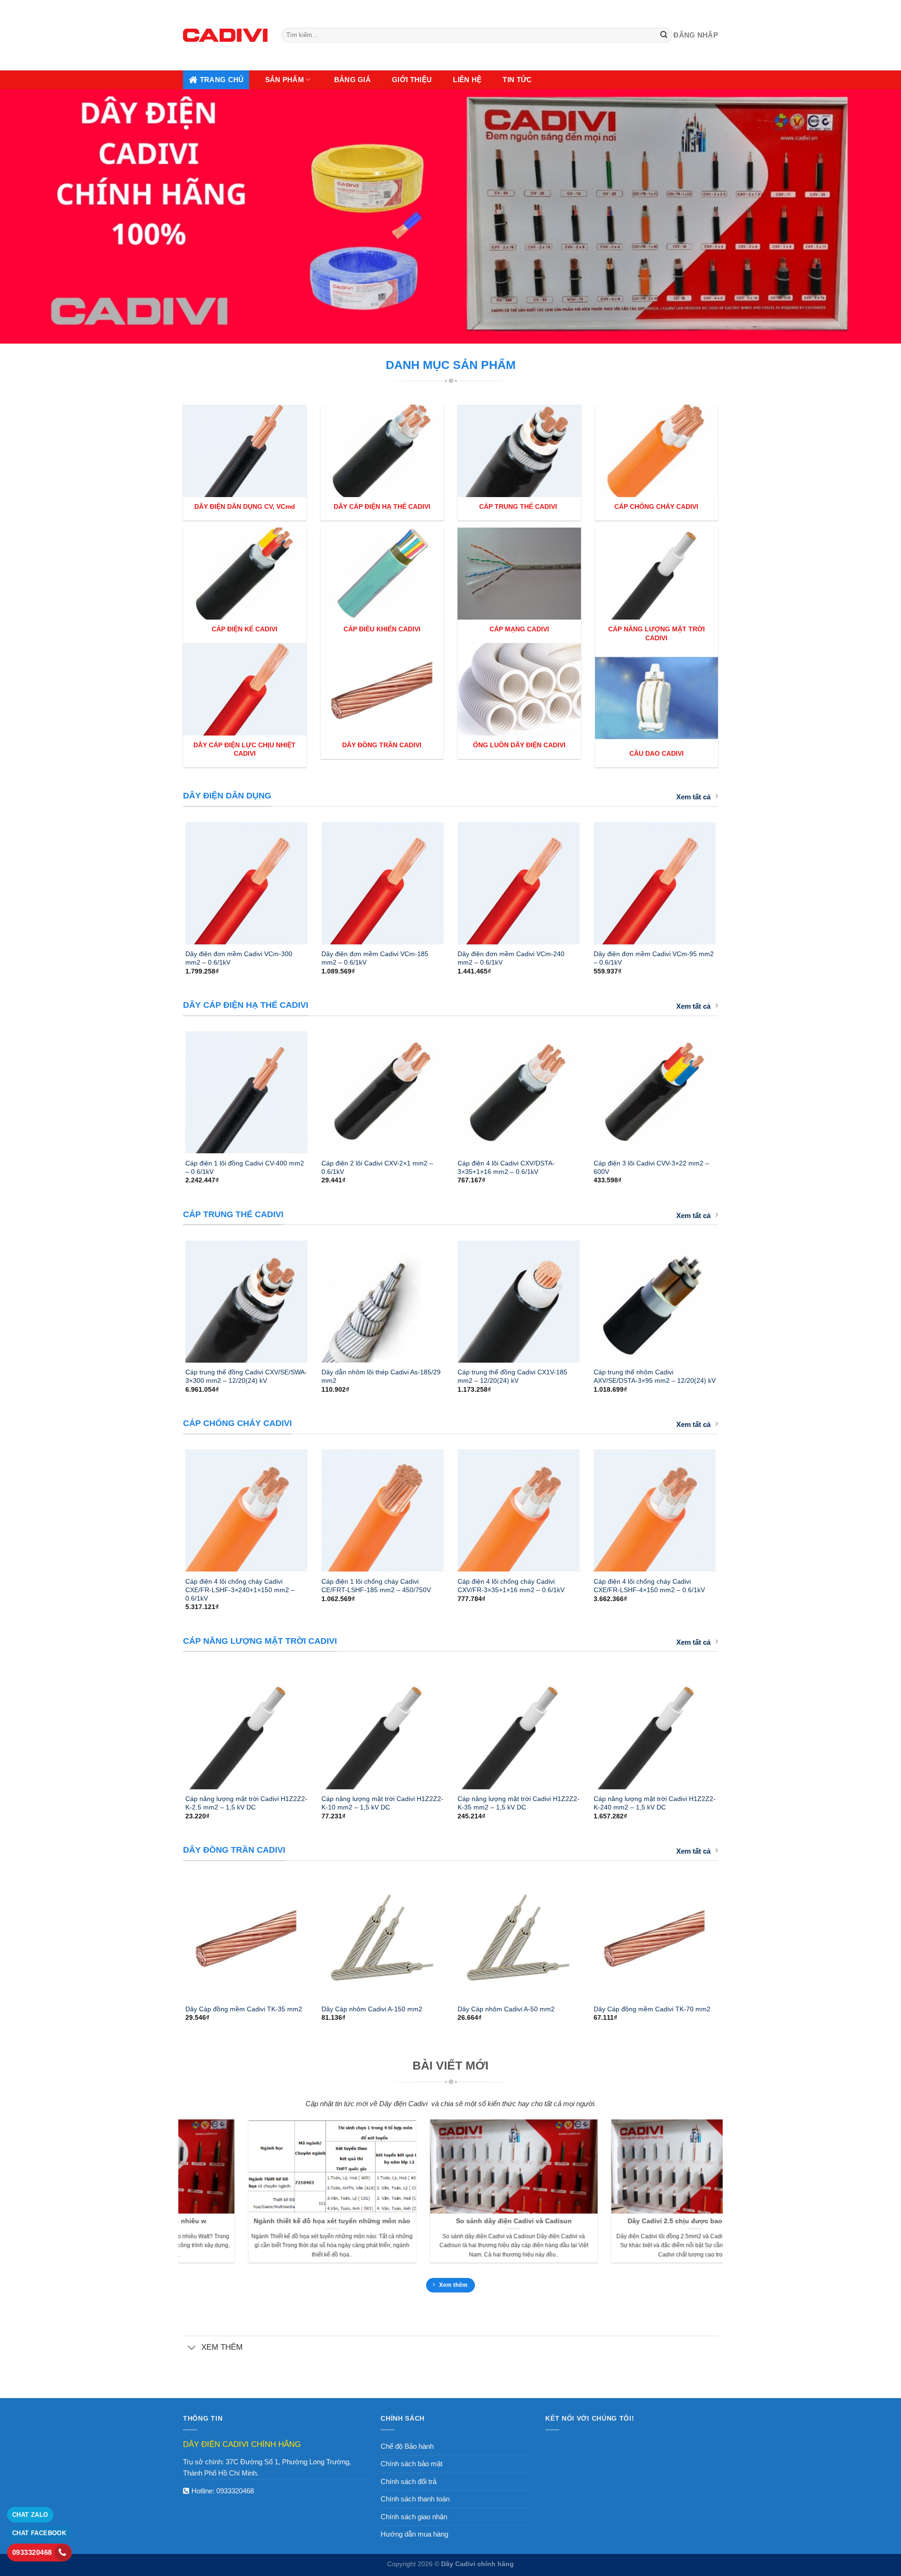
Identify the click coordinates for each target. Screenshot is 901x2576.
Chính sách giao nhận (414, 2517)
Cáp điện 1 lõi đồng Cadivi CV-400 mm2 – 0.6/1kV (245, 1167)
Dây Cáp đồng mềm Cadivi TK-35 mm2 (244, 2009)
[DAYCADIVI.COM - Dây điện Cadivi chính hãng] (225, 35)
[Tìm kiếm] (664, 35)
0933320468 (235, 2491)
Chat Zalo (30, 2515)
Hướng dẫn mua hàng (414, 2534)
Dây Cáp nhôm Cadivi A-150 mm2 (372, 2009)
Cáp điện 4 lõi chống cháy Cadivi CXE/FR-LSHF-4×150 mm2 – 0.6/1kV (649, 1586)
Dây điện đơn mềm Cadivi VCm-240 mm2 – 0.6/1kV (511, 958)
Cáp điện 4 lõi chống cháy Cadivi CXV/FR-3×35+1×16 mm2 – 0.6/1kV (511, 1586)
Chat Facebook (39, 2533)
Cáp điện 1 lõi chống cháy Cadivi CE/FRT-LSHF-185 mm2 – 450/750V (376, 1586)
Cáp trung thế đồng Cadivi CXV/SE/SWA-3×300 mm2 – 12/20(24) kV (246, 1376)
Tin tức (517, 80)
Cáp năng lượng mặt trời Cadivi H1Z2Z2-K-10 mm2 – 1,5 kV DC (382, 1803)
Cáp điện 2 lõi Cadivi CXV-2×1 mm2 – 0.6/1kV (377, 1167)
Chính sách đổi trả (409, 2481)
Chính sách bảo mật (412, 2464)
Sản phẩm (285, 80)
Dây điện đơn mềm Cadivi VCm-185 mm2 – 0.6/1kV (375, 958)
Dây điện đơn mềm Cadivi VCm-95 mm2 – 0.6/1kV (654, 958)
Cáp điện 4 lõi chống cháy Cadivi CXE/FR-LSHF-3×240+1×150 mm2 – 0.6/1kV (240, 1590)
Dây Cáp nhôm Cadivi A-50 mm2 (506, 2009)
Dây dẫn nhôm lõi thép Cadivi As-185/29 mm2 (381, 1376)
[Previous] (173, 879)
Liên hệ (467, 80)
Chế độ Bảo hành (407, 2446)
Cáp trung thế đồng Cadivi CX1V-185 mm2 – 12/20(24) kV (512, 1376)
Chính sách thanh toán (415, 2499)
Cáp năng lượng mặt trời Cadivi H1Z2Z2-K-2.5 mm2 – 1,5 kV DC (246, 1803)
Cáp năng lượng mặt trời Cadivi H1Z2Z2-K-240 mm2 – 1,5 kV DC (655, 1803)
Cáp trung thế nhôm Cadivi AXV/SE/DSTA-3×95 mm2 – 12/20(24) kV (655, 1376)
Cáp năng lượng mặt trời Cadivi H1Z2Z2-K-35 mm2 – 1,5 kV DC (519, 1803)
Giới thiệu (412, 80)
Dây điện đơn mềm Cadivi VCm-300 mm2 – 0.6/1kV (239, 958)
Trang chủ (222, 80)
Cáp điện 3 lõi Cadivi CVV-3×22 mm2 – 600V (651, 1167)
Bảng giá (352, 80)
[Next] (728, 879)
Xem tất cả (693, 797)
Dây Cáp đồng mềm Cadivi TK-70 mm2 (652, 2009)
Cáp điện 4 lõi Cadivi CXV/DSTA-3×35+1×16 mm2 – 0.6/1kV (506, 1167)
